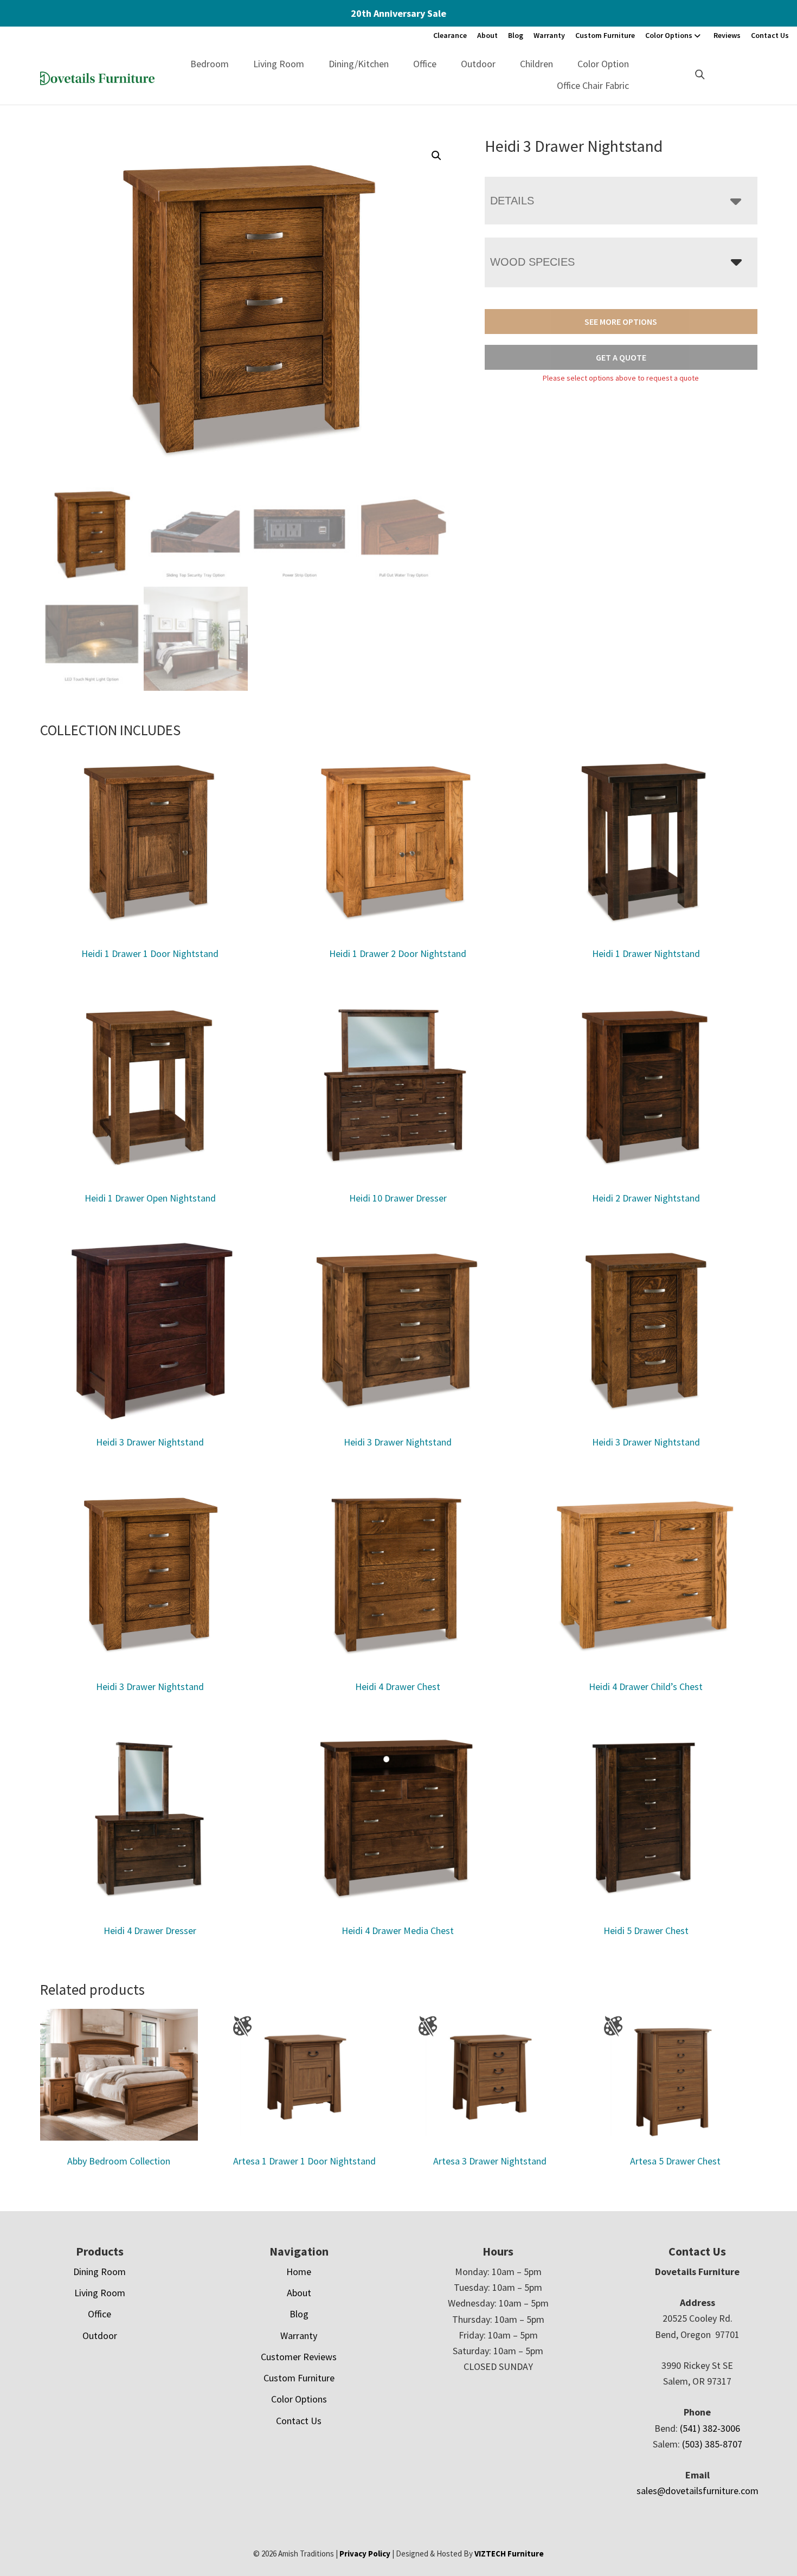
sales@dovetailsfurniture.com (698, 2491)
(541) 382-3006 (710, 2428)
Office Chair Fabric (593, 85)
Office (425, 64)
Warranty (549, 35)
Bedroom (210, 64)
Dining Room (99, 2272)
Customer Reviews (299, 2357)
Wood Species (532, 262)
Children (536, 64)
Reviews (727, 35)
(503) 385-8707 (712, 2444)
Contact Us (770, 35)
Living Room (279, 64)
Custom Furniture (605, 35)
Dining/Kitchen (359, 64)
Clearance (450, 35)
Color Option (603, 64)
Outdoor (478, 64)
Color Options (669, 35)
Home (299, 2272)
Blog (516, 35)
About (487, 35)
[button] (436, 156)
